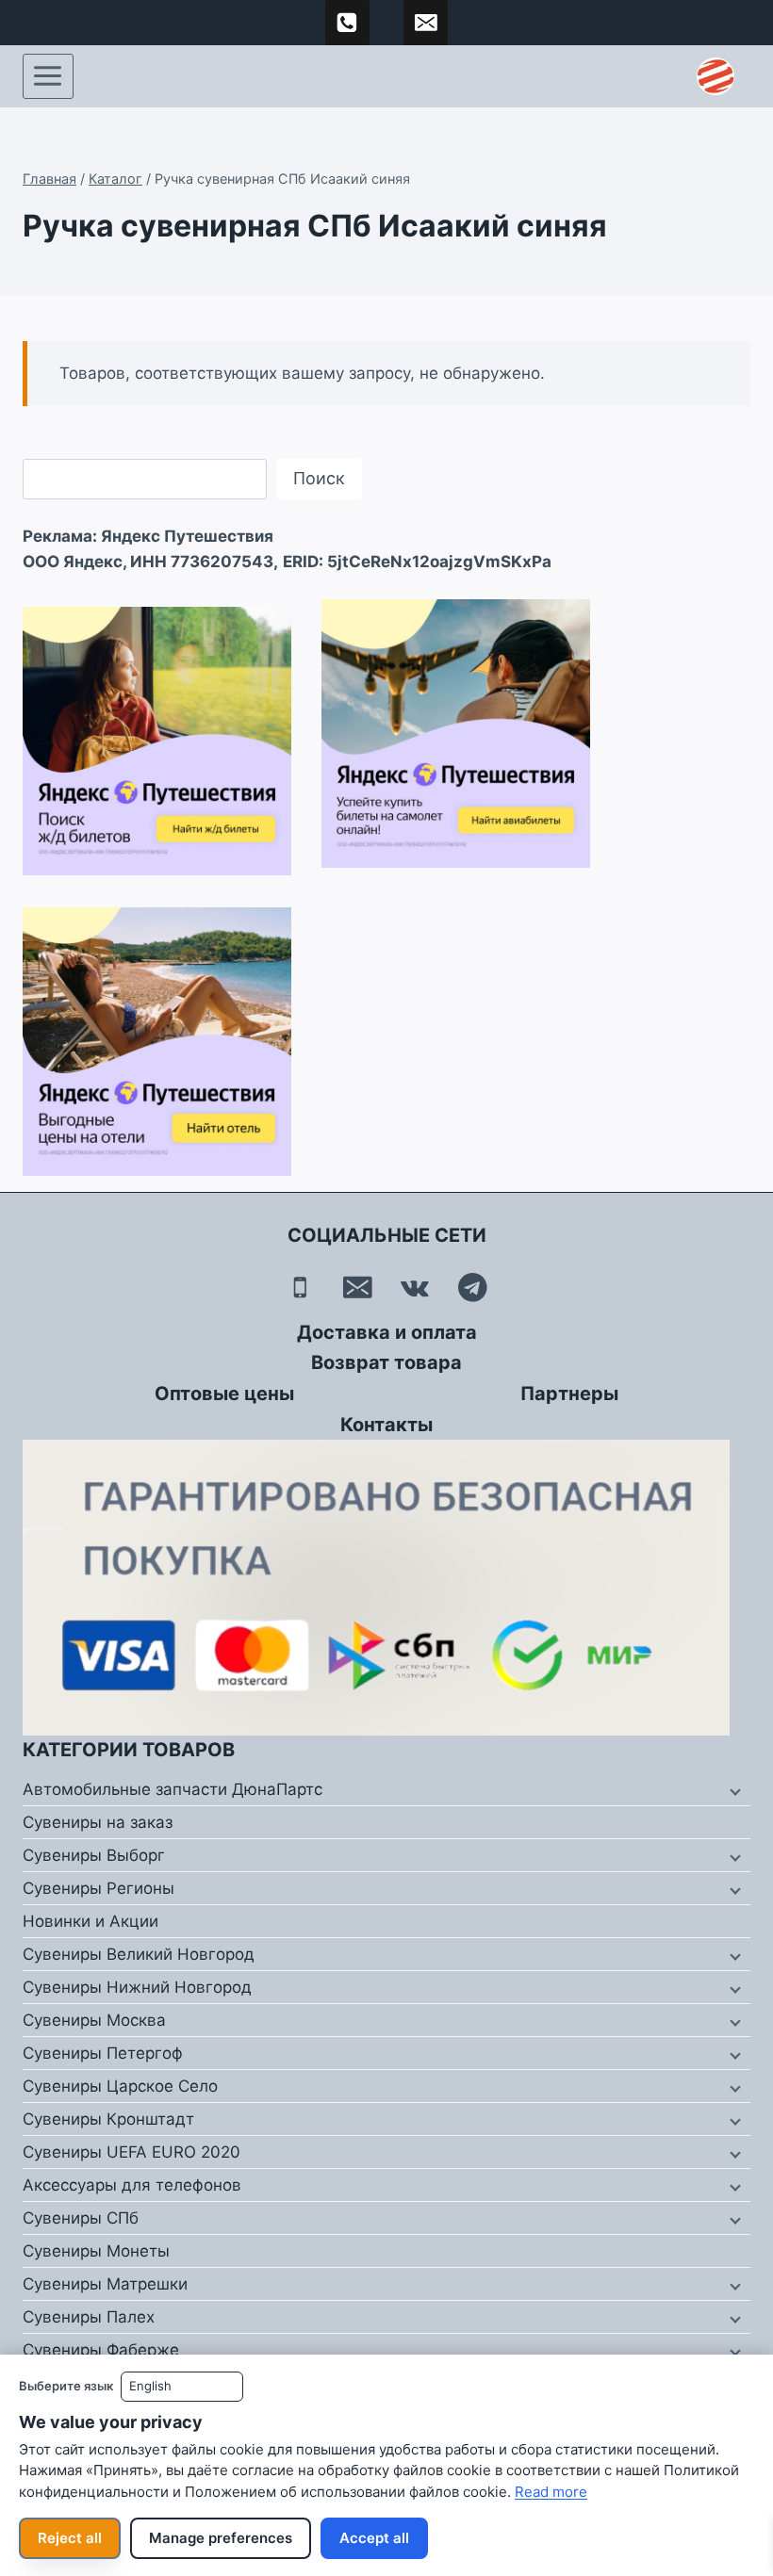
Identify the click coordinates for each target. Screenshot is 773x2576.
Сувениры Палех (89, 2317)
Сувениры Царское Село (120, 2086)
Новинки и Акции (90, 1921)
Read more (551, 2492)
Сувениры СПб (81, 2218)
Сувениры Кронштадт (108, 2119)
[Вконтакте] (415, 1288)
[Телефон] (300, 1288)
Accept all (374, 2538)
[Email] (358, 1288)
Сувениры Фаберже (101, 2350)
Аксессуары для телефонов (132, 2185)
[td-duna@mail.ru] (426, 23)
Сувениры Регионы (99, 1888)
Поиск (319, 478)
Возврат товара (386, 1362)
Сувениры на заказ (98, 1822)
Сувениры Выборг (94, 1855)
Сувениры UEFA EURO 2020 (132, 2152)
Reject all (70, 2538)
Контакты (386, 1425)
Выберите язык (66, 2386)
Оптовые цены (224, 1394)
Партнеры (569, 1394)
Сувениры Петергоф (103, 2053)
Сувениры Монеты (96, 2251)
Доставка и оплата (387, 1332)
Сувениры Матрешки (105, 2284)
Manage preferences (221, 2538)
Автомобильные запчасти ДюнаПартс (173, 1789)
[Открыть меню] (48, 76)
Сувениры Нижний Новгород (137, 1987)
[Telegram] (473, 1288)
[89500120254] (348, 23)
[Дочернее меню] (733, 1790)
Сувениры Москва (94, 2020)
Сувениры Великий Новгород (139, 1954)
